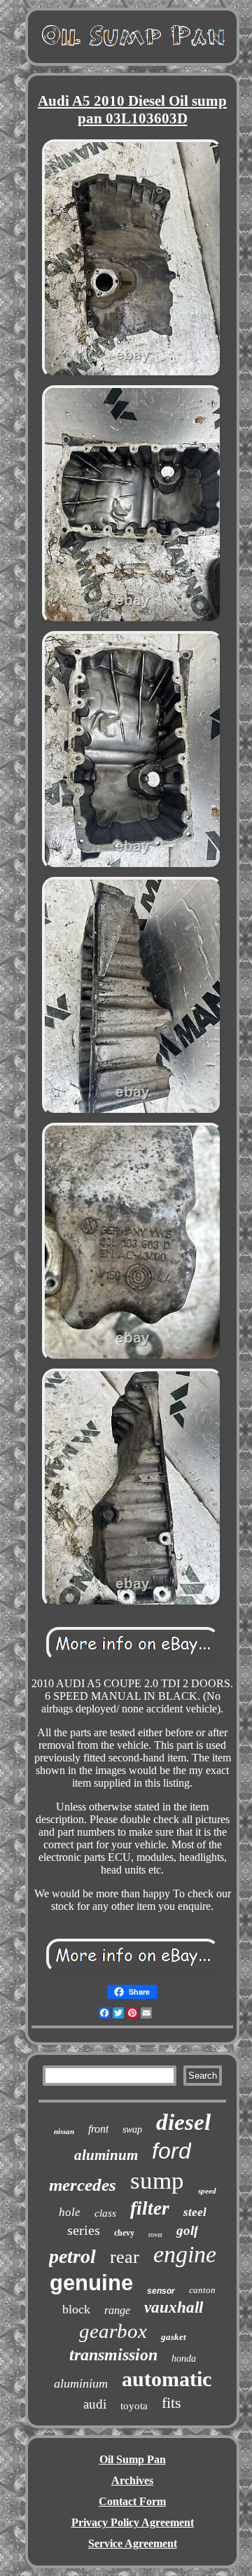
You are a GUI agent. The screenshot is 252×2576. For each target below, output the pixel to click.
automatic (167, 2379)
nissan (64, 2131)
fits (171, 2403)
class (105, 2213)
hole (70, 2212)
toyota (134, 2406)
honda (184, 2359)
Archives (132, 2480)
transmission (113, 2355)
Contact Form (132, 2501)
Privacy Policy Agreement (133, 2522)
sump (157, 2181)
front (98, 2129)
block (76, 2309)
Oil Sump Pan (133, 2459)
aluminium (81, 2383)
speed (207, 2191)
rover (155, 2235)
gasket (174, 2337)
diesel (183, 2122)
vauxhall (174, 2307)
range (117, 2310)
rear (125, 2257)
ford (171, 2151)
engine (185, 2254)
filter (150, 2208)
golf (187, 2230)
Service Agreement (133, 2543)
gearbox (113, 2331)
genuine (91, 2283)
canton (202, 2290)
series (84, 2230)
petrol (72, 2256)
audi (95, 2404)
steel (195, 2212)
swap (132, 2130)
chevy (124, 2233)
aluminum (106, 2155)
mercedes (83, 2185)
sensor (161, 2291)
